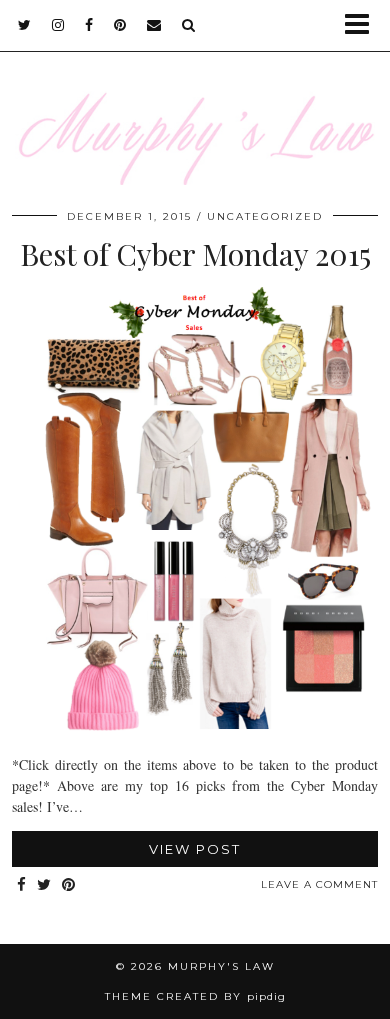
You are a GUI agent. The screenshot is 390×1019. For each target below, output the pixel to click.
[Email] (154, 25)
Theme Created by (195, 996)
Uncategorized (265, 216)
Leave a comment (319, 884)
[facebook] (89, 25)
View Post (195, 849)
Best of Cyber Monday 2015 (195, 254)
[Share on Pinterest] (69, 885)
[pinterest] (120, 25)
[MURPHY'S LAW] (195, 105)
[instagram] (58, 25)
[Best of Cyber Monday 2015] (195, 729)
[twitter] (25, 25)
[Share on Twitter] (44, 885)
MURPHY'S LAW (221, 966)
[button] (363, 25)
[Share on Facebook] (22, 885)
